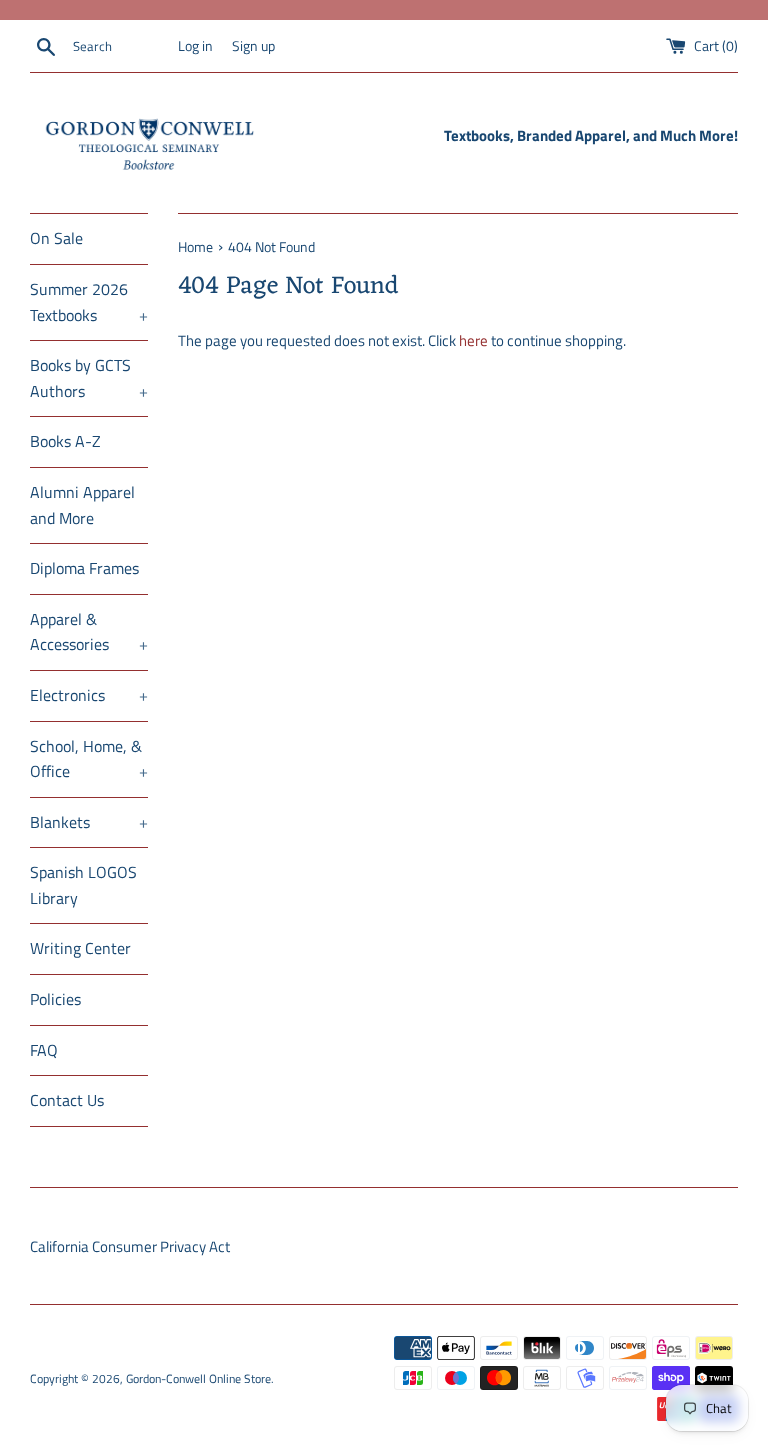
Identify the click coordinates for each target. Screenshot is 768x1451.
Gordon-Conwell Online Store (198, 1378)
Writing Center (80, 948)
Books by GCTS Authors (89, 378)
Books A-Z (65, 441)
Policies (55, 999)
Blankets (89, 822)
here (473, 340)
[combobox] (121, 47)
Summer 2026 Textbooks (89, 302)
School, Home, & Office (89, 759)
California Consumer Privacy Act (130, 1246)
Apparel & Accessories (89, 632)
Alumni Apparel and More (82, 505)
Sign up (253, 46)
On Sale (56, 238)
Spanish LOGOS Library (83, 885)
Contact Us (67, 1100)
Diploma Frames (84, 568)
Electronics (89, 695)
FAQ (44, 1050)
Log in (195, 46)
